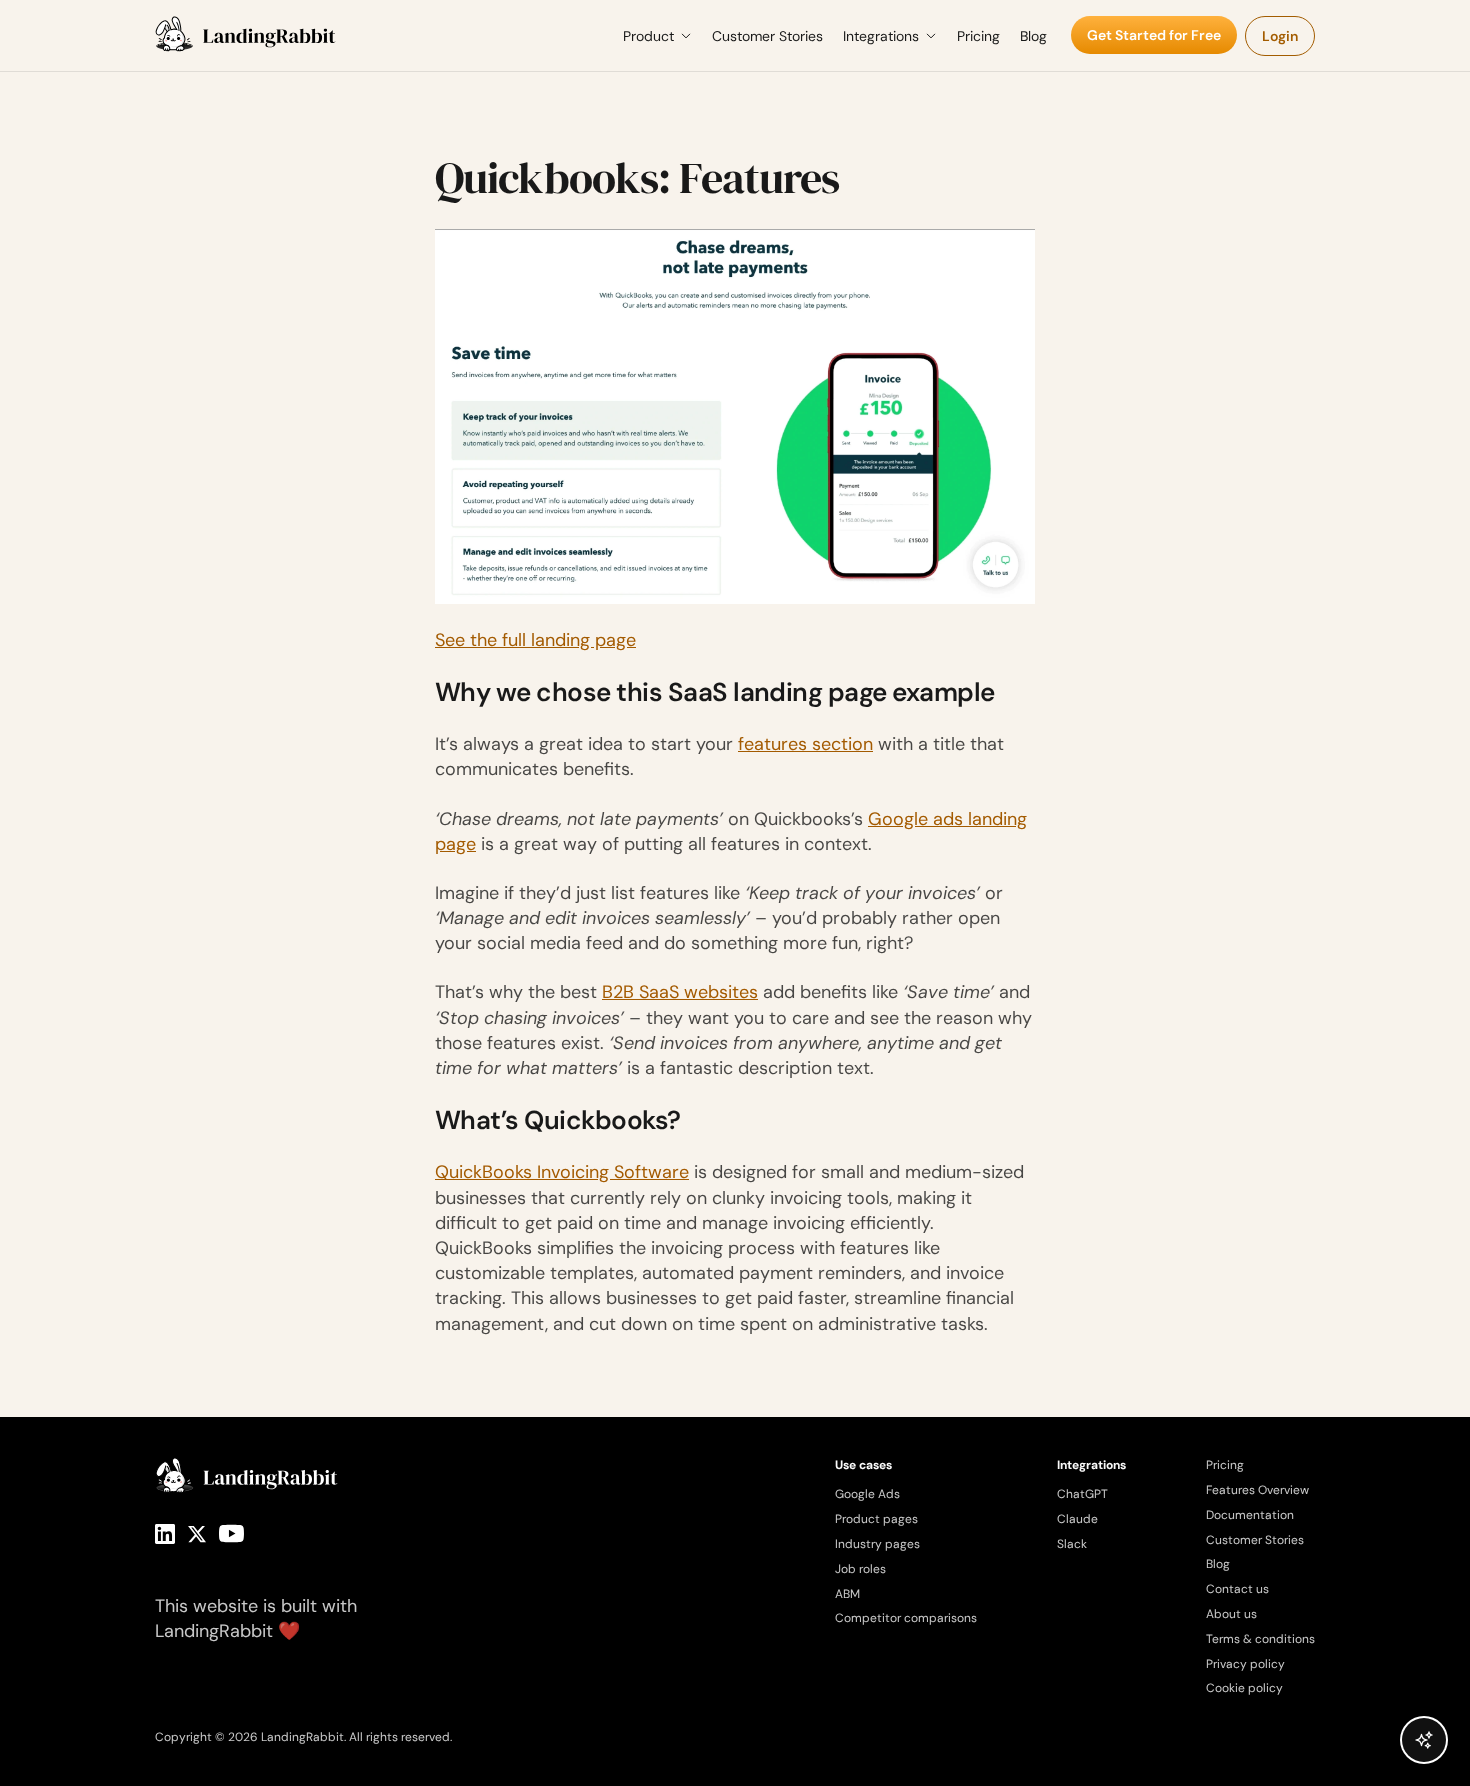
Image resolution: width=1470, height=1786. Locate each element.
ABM (847, 1594)
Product (648, 36)
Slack (1072, 1544)
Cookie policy (1244, 1688)
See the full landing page (535, 640)
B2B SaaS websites (680, 992)
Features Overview (1257, 1490)
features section (805, 744)
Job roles (860, 1569)
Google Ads (867, 1494)
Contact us (1237, 1589)
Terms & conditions (1260, 1639)
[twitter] (197, 1534)
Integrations (881, 36)
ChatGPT (1082, 1494)
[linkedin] (165, 1534)
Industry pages (877, 1544)
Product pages (876, 1519)
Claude (1077, 1519)
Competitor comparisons (906, 1618)
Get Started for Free (1154, 35)
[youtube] (231, 1533)
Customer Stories (767, 36)
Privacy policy (1245, 1664)
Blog (1033, 36)
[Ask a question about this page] (1424, 1740)
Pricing (978, 36)
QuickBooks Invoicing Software (562, 1172)
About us (1231, 1614)
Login (1280, 36)
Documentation (1250, 1515)
